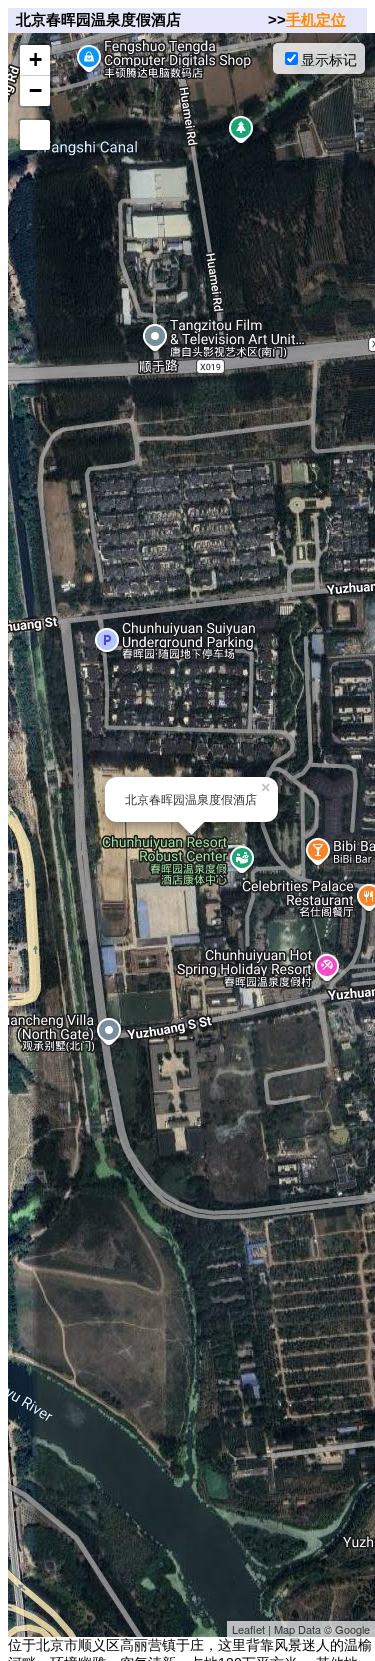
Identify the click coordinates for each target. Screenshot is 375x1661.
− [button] (35, 90)
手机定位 (316, 19)
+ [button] (35, 59)
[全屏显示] (35, 135)
